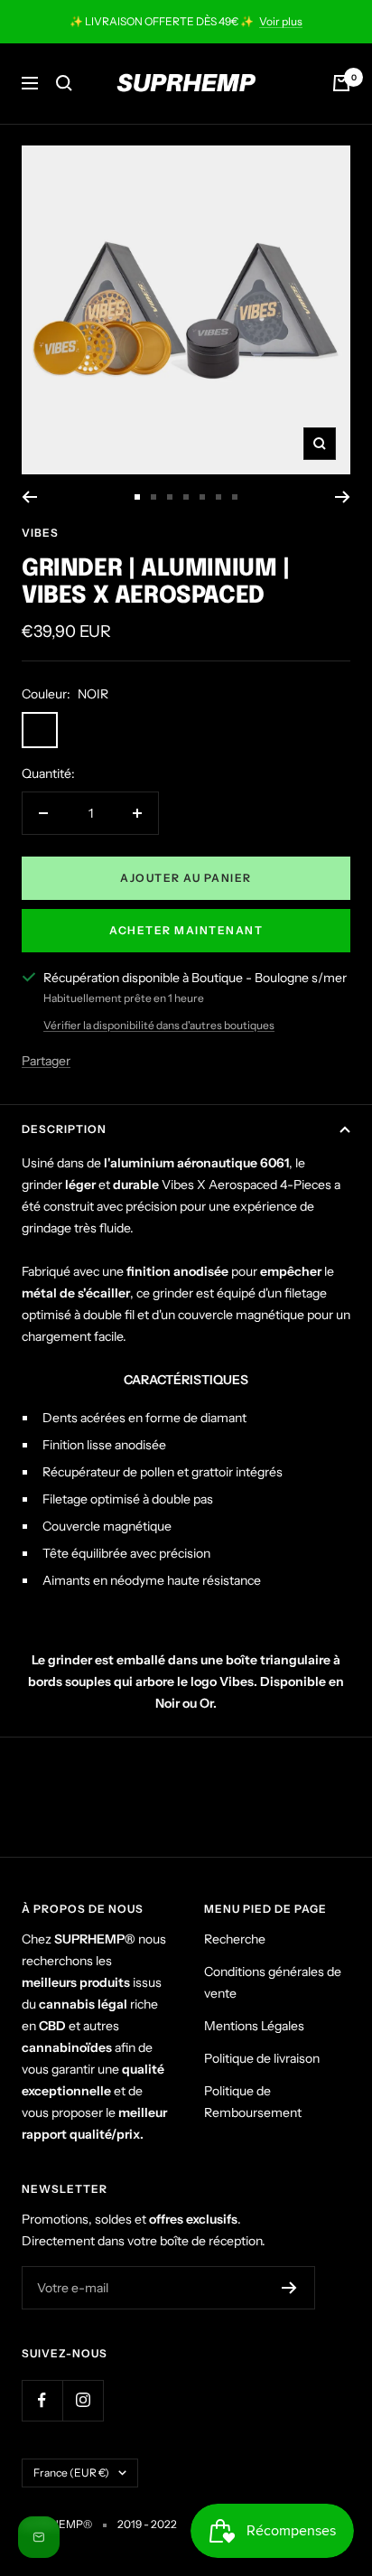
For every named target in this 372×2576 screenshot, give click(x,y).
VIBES (40, 533)
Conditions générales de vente (273, 1982)
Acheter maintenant (186, 930)
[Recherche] (64, 83)
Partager (46, 1061)
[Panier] (341, 83)
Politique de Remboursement (253, 2102)
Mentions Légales (254, 2026)
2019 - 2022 (147, 2524)
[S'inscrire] (289, 2288)
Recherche (235, 1939)
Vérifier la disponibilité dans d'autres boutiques (159, 1025)
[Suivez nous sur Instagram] (83, 2400)
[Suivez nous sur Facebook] (42, 2400)
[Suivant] (343, 497)
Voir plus (281, 21)
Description (64, 1129)
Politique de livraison (262, 2058)
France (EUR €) (71, 2473)
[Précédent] (29, 497)
